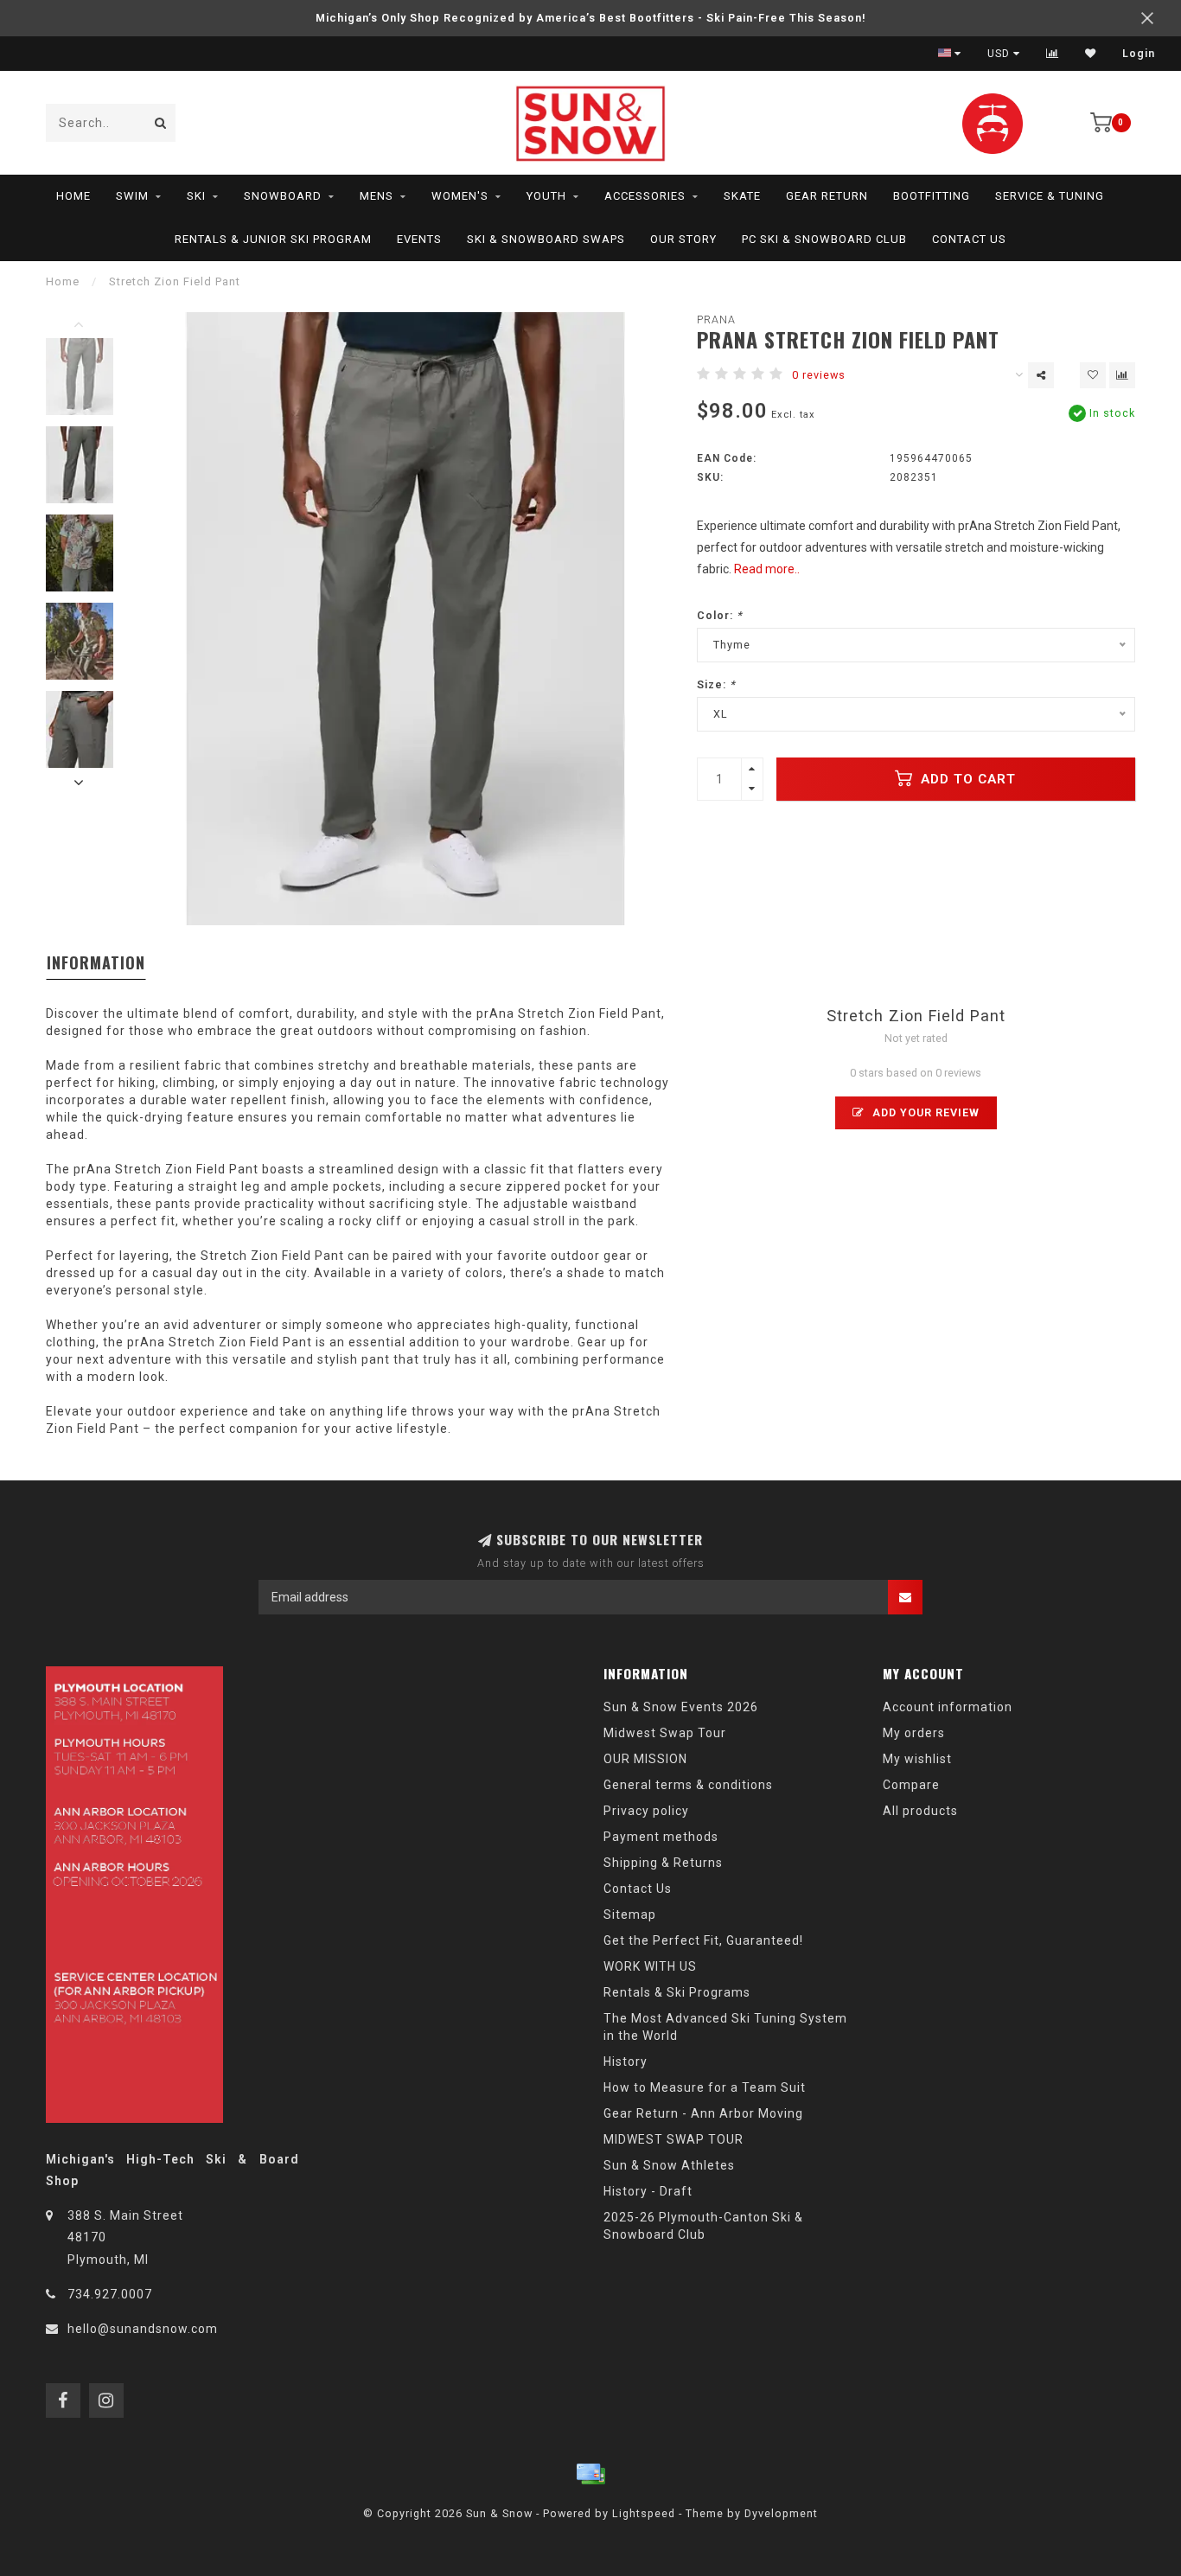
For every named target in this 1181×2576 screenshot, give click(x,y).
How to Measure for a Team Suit (705, 2087)
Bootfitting (932, 196)
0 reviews (819, 375)
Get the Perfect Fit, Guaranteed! (703, 1940)
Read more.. (767, 569)
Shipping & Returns (663, 1863)
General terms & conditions (688, 1785)
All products (920, 1811)
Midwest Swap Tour (665, 1733)
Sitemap (630, 1914)
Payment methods (661, 1837)
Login (1139, 54)
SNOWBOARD (283, 196)
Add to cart (966, 779)
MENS (377, 196)
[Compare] (1053, 54)
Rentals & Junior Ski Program (273, 239)
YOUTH (546, 196)
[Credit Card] (590, 2474)
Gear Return (827, 196)
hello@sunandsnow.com (143, 2329)
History (626, 2061)
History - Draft (648, 2191)
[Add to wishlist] (1093, 375)
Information (96, 962)
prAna (716, 320)
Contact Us (969, 239)
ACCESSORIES (645, 196)
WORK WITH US (650, 1966)
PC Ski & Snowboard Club (824, 239)
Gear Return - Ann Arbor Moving (703, 2113)
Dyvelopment (781, 2513)
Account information (948, 1707)
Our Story (683, 239)
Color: (720, 615)
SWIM (132, 196)
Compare (911, 1785)
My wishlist (917, 1759)
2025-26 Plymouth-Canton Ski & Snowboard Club (703, 2226)
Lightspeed (644, 2513)
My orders (914, 1733)
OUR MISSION (645, 1759)
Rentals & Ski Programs (677, 1992)
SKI (196, 196)
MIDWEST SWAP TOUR (673, 2139)
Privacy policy (646, 1811)
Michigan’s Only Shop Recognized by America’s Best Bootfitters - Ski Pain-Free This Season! (591, 18)
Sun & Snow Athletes (669, 2165)
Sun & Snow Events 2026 (681, 1707)
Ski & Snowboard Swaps (546, 239)
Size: (716, 684)
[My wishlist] (1091, 54)
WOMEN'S (460, 196)
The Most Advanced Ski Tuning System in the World (725, 2027)
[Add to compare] (1122, 375)
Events (419, 239)
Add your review (924, 1112)
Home (73, 196)
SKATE (742, 196)
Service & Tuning (1050, 196)
